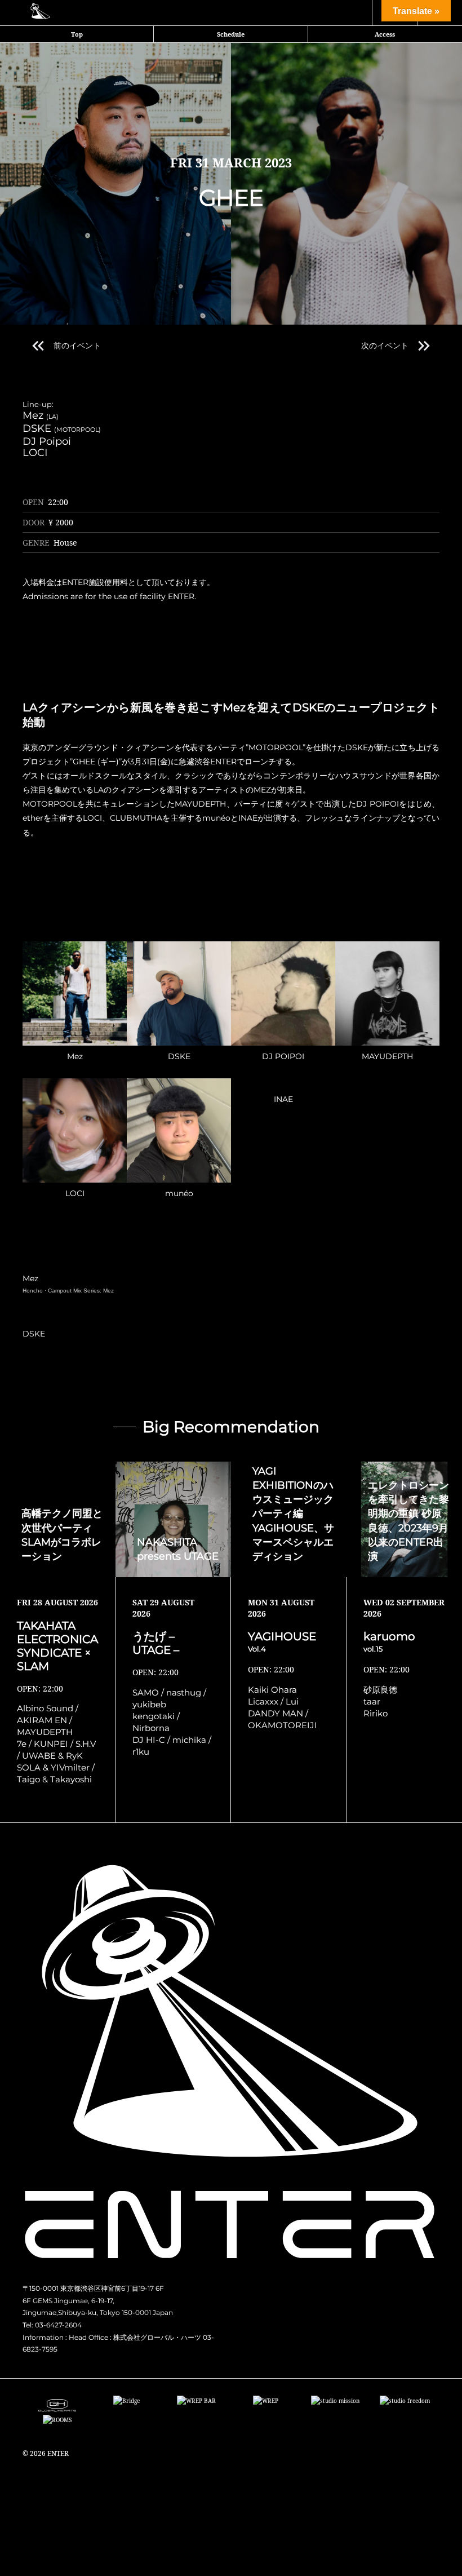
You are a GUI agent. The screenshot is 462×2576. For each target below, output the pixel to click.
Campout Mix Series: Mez (81, 1291)
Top (77, 34)
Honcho (33, 1291)
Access (385, 34)
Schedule (231, 34)
